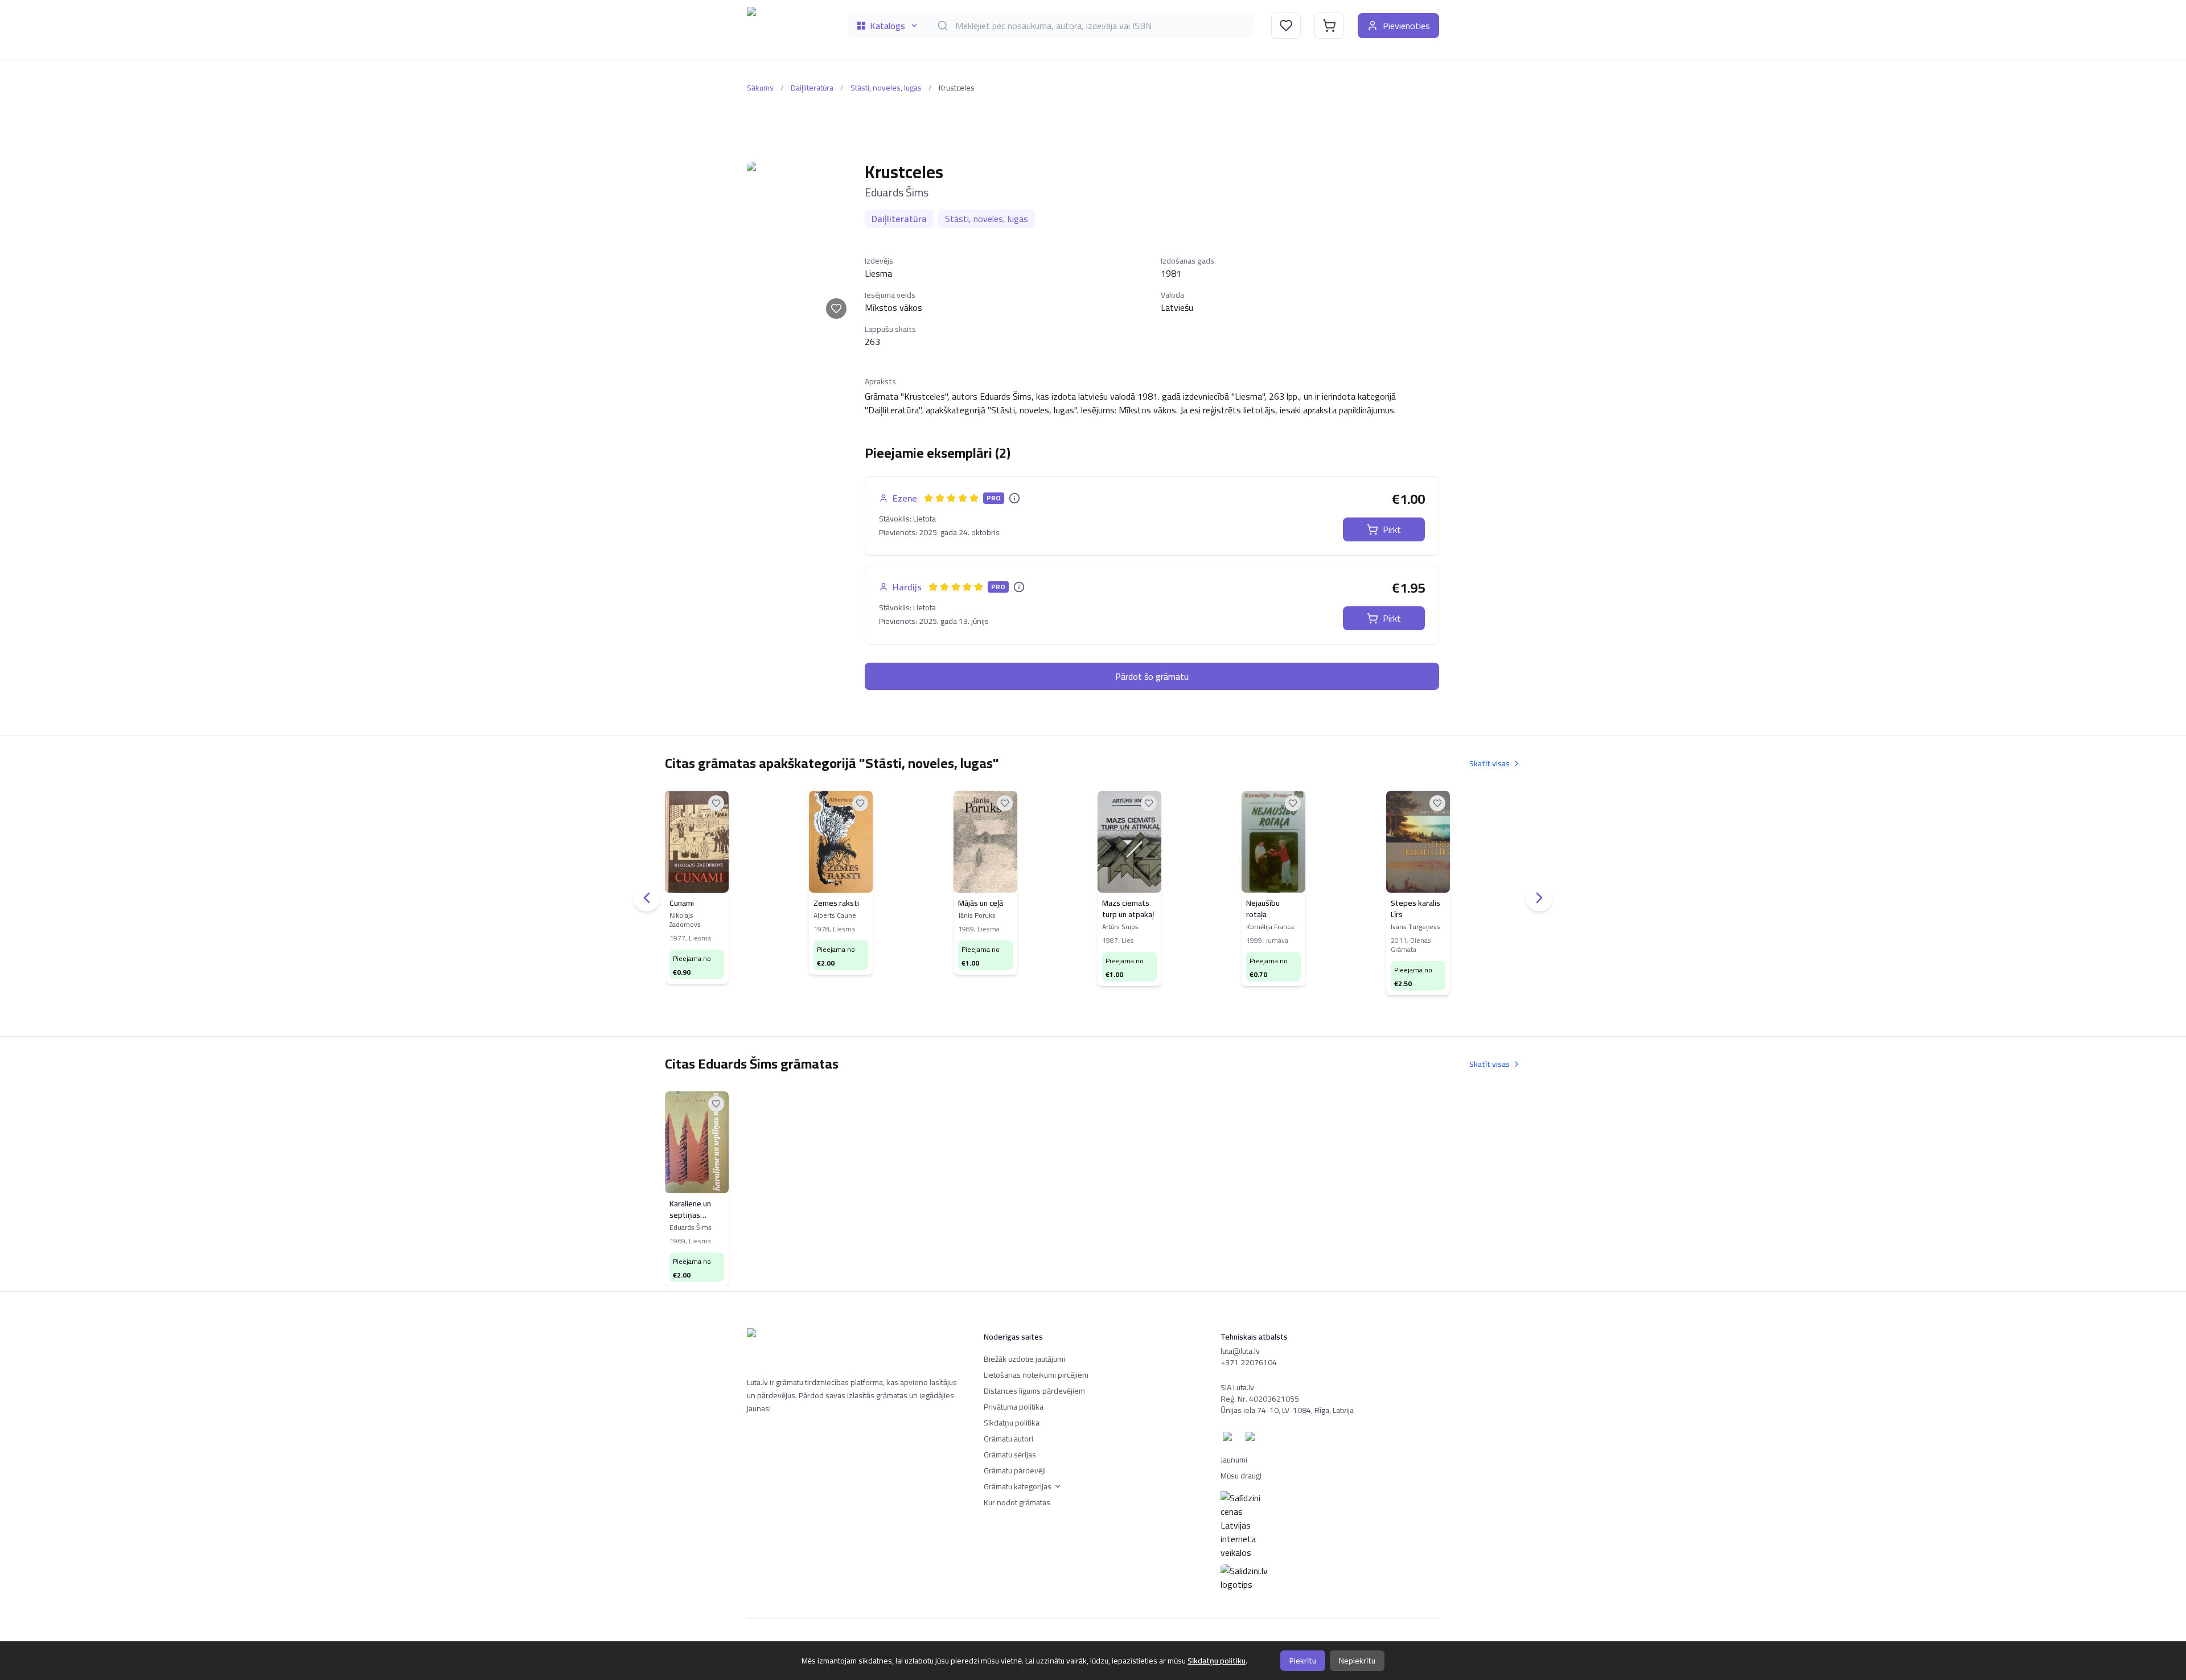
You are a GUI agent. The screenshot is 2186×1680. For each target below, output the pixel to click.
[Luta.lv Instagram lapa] (1252, 1439)
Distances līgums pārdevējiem (1034, 1391)
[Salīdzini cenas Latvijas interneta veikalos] (1330, 1525)
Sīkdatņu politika (1012, 1423)
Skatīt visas (1489, 763)
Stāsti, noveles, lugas (886, 88)
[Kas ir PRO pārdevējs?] (1014, 498)
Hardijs (907, 587)
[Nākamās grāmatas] (1539, 898)
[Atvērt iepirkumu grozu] (1329, 26)
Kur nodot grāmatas (1017, 1502)
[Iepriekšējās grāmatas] (647, 898)
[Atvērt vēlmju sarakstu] (1286, 26)
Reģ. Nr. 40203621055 (1260, 1399)
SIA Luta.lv (1237, 1387)
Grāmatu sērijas (1010, 1455)
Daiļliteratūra (812, 88)
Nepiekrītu (1357, 1661)
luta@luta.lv (1240, 1351)
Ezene (905, 498)
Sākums (760, 88)
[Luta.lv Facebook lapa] (1230, 1439)
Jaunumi (1234, 1460)
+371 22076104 (1249, 1362)
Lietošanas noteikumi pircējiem (1036, 1375)
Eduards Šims (897, 192)
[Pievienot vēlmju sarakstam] (836, 309)
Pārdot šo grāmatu (1152, 676)
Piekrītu (1303, 1661)
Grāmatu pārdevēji (1015, 1470)
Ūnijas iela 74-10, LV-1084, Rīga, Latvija (1287, 1410)
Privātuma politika (1014, 1407)
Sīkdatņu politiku (1217, 1661)
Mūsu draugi (1241, 1476)
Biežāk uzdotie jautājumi (1024, 1359)
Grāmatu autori (1008, 1439)
